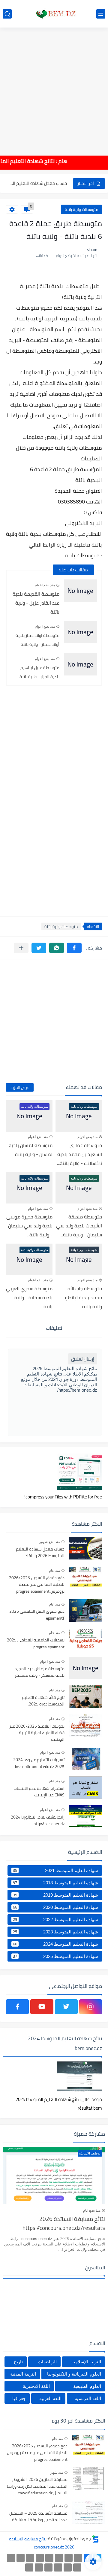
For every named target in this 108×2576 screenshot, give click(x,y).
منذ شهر (57, 2472)
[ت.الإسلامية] (58, 2567)
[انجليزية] (30, 2558)
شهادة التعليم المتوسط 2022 (55, 1919)
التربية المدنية (23, 2374)
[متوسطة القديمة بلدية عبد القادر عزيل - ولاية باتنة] (80, 591)
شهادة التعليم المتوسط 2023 (55, 1932)
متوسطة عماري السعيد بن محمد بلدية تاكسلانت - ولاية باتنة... (79, 1154)
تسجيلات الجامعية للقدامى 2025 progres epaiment (36, 1644)
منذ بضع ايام (92, 2210)
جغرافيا (19, 2398)
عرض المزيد (20, 1087)
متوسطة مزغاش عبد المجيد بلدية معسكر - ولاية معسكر (40, 1672)
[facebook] (17, 2007)
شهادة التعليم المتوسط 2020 (55, 1907)
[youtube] (42, 2007)
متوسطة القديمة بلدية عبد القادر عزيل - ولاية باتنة (36, 603)
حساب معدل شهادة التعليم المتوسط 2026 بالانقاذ (40, 1553)
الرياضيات (47, 2362)
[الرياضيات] (68, 2567)
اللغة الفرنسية (88, 2398)
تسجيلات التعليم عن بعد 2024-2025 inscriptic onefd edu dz (38, 1763)
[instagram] (91, 2007)
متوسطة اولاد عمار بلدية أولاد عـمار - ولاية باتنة (37, 640)
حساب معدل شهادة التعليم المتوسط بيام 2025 (37, 183)
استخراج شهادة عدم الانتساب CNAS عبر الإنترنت (39, 1792)
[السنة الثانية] (78, 2558)
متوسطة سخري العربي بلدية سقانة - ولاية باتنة (29, 1297)
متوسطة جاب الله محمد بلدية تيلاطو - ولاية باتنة (82, 1297)
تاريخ (18, 2362)
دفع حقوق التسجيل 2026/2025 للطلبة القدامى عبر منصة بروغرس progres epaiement (37, 1585)
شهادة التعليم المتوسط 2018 (55, 1883)
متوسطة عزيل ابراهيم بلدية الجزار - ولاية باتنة (39, 672)
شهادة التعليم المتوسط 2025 (55, 1956)
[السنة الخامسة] (49, 2558)
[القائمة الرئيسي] (101, 14)
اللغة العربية (50, 2398)
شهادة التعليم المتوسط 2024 (55, 1944)
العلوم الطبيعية (87, 2386)
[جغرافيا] (39, 2567)
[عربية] (40, 2558)
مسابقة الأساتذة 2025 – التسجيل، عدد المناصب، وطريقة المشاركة (38, 2517)
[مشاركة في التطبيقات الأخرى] (21, 948)
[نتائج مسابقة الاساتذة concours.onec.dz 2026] (54, 14)
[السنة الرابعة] (59, 2558)
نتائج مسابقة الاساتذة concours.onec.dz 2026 (42, 2543)
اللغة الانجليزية (36, 2386)
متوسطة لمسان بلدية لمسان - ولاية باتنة (31, 1150)
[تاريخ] (29, 2567)
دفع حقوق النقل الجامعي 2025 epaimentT (37, 1615)
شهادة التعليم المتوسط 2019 (55, 1895)
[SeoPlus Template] (95, 2539)
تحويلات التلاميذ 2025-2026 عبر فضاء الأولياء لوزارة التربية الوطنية (37, 1733)
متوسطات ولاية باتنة (81, 209)
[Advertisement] (54, 87)
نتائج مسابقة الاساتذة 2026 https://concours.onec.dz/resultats (64, 2224)
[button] (74, 948)
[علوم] (77, 2567)
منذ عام (54, 1571)
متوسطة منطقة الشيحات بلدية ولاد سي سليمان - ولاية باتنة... (79, 1226)
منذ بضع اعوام (45, 585)
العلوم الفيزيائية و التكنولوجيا (74, 2374)
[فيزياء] (11, 2558)
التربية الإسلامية (86, 2362)
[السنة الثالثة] (69, 2558)
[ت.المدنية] (48, 2567)
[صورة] (85, 1548)
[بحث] (7, 14)
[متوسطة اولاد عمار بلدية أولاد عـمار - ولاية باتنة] (80, 632)
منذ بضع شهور (50, 1542)
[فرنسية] (21, 2558)
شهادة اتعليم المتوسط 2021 (55, 1870)
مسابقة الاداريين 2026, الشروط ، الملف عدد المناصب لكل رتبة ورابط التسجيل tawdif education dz (37, 2486)
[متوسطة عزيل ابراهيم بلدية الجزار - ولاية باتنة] (80, 664)
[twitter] (66, 2007)
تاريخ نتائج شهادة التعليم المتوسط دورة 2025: (43, 1701)
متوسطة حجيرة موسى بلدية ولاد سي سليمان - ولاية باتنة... (29, 1226)
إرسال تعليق (83, 1359)
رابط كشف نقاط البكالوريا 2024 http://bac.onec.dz (38, 1821)
